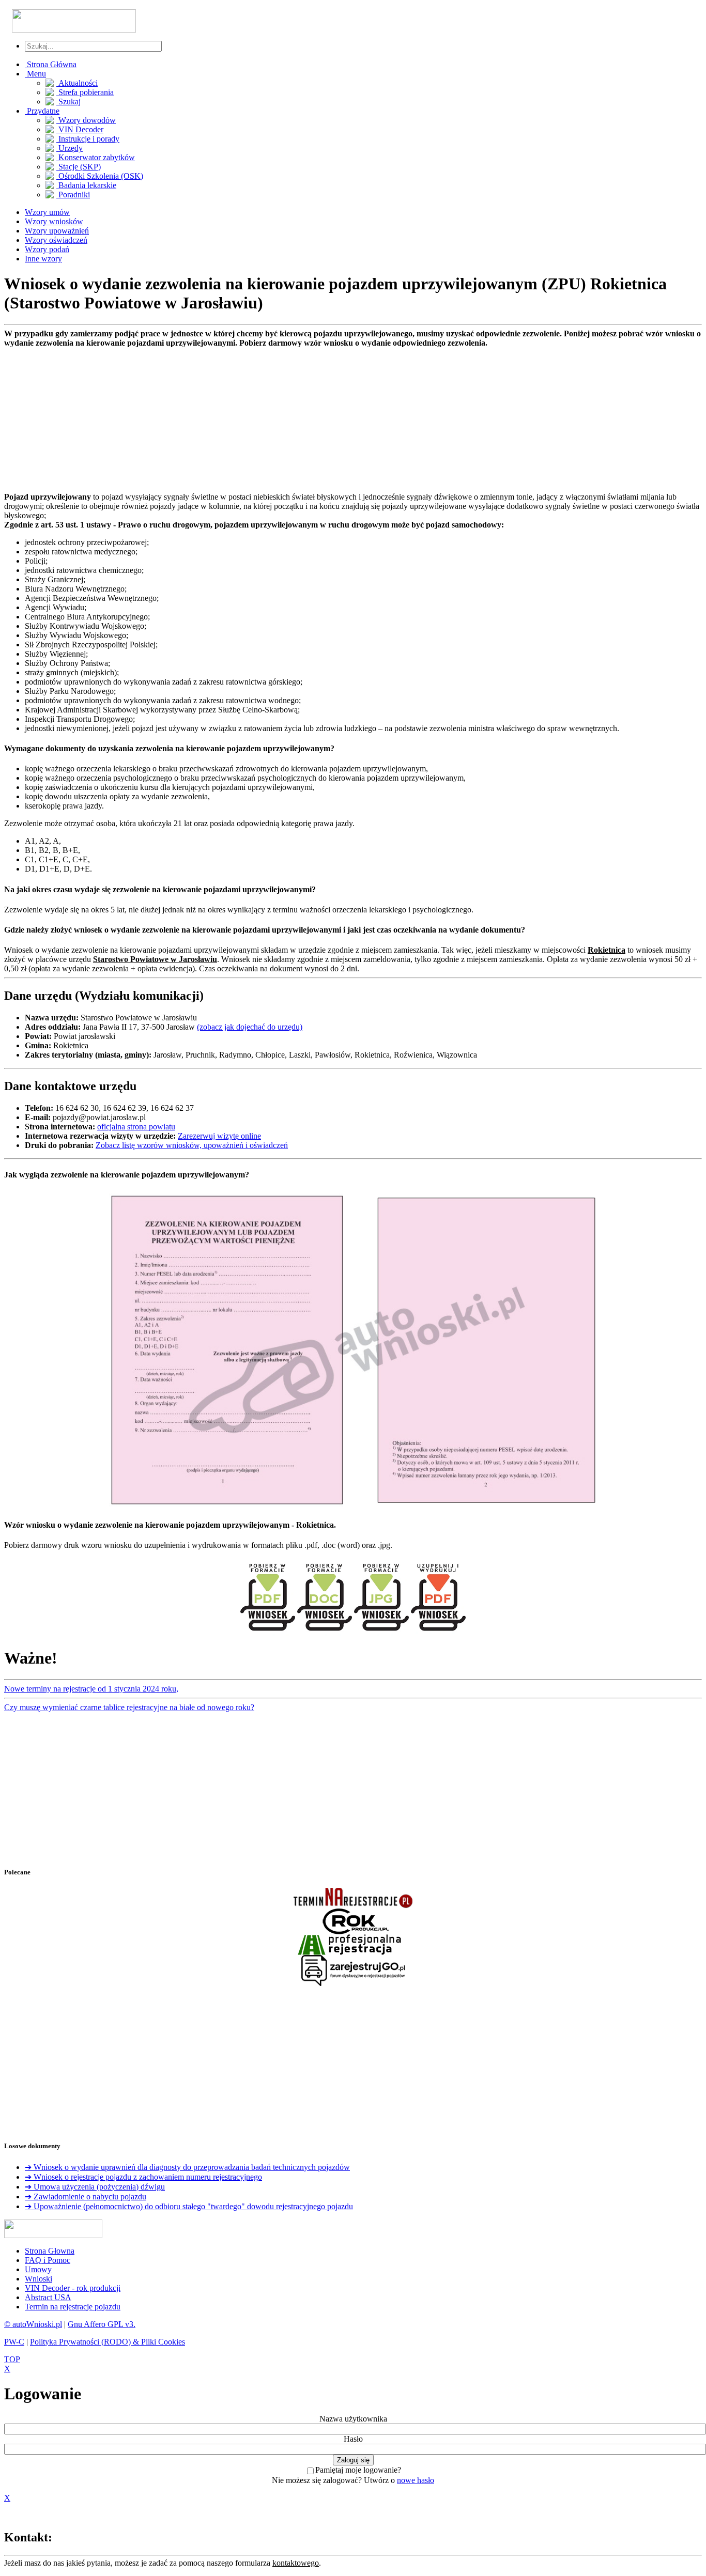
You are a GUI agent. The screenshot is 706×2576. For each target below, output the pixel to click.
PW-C (14, 2342)
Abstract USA (48, 2297)
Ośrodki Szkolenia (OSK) (100, 176)
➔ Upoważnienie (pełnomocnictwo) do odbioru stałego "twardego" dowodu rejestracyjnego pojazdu (189, 2206)
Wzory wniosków (54, 221)
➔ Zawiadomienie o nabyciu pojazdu (86, 2197)
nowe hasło (416, 2480)
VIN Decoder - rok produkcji (73, 2288)
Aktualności (77, 83)
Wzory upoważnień (57, 231)
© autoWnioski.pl (33, 2324)
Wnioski (39, 2279)
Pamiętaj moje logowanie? (358, 2470)
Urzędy (70, 148)
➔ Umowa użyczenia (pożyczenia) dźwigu (95, 2187)
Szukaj (68, 102)
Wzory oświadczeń (56, 240)
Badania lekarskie (86, 185)
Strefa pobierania (85, 92)
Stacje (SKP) (79, 167)
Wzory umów (47, 212)
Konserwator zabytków (96, 157)
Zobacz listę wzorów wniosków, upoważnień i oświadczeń (192, 1145)
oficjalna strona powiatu (136, 1127)
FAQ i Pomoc (48, 2260)
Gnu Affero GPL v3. (102, 2324)
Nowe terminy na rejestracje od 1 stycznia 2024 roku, (91, 1689)
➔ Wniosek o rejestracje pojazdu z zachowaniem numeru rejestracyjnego (143, 2177)
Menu (35, 74)
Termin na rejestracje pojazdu (73, 2307)
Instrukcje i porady (88, 139)
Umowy (38, 2269)
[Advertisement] (314, 420)
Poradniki (73, 195)
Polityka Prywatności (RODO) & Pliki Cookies (108, 2342)
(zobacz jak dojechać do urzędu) (250, 1027)
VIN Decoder (80, 129)
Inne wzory (43, 259)
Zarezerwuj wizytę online (219, 1136)
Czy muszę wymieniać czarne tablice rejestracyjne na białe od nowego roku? (129, 1707)
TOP (12, 2359)
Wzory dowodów (86, 120)
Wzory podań (47, 249)
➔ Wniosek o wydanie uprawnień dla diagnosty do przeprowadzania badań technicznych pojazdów (187, 2167)
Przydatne (42, 111)
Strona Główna (51, 64)
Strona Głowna (50, 2251)
